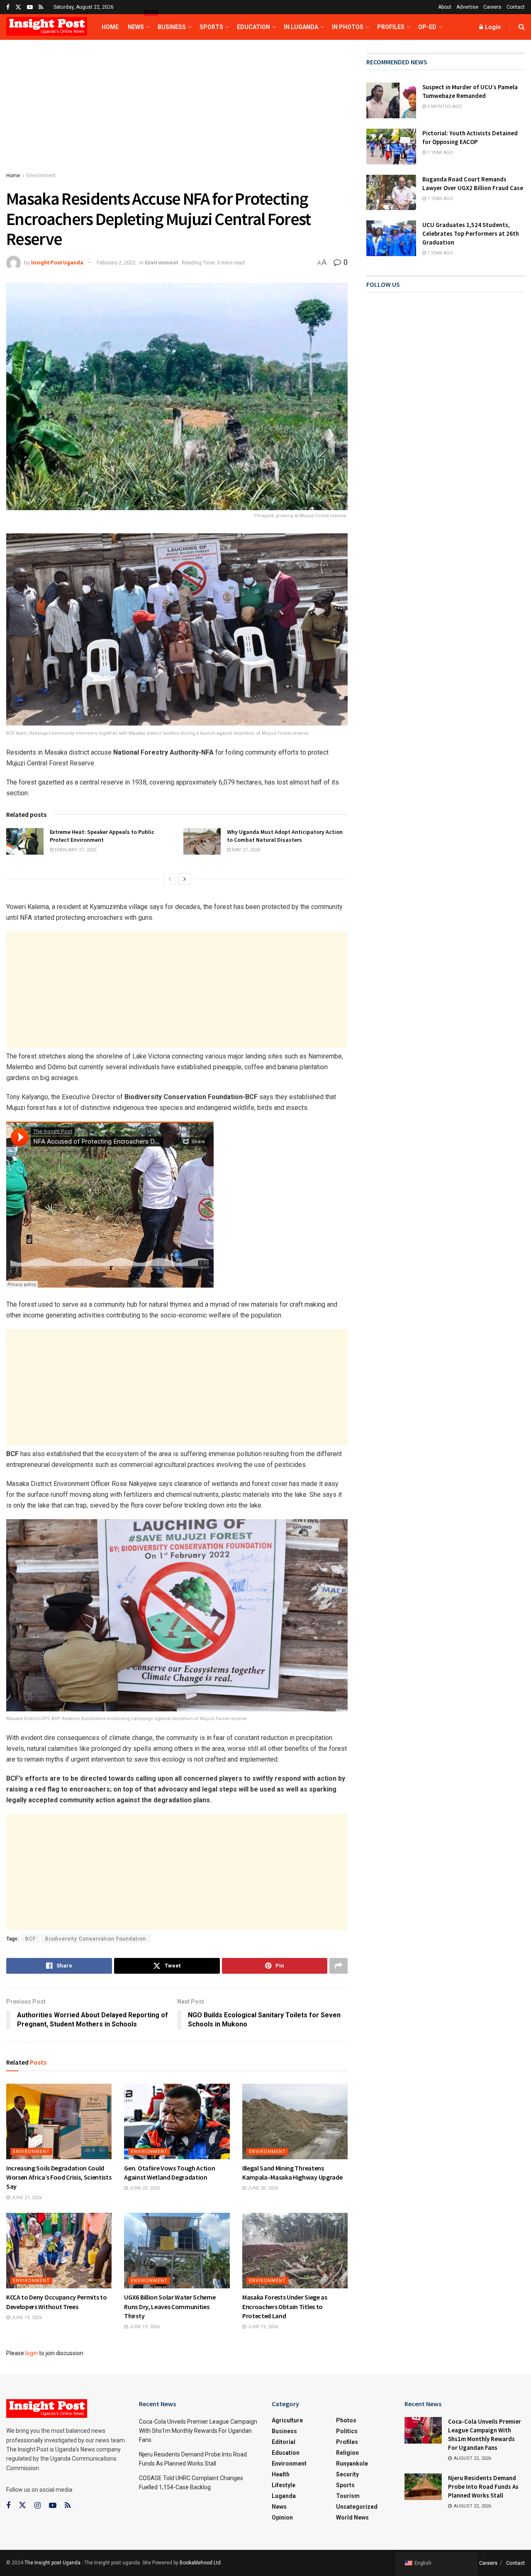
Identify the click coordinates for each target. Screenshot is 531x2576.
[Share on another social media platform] (339, 1966)
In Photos (348, 27)
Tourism (348, 2496)
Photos (346, 2420)
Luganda (284, 2496)
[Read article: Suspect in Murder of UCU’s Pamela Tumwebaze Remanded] (391, 100)
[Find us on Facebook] (8, 7)
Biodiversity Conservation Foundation (96, 1939)
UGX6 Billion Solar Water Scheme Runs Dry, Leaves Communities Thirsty (170, 2306)
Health (281, 2474)
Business (172, 27)
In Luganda (301, 27)
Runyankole (352, 2464)
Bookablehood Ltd (200, 2563)
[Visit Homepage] (47, 27)
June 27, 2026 (26, 2198)
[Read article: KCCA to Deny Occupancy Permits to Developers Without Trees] (59, 2251)
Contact (516, 7)
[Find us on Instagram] (38, 2506)
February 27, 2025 (75, 850)
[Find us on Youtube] (30, 7)
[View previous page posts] (170, 879)
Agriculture (287, 2420)
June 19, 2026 (26, 2318)
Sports (211, 27)
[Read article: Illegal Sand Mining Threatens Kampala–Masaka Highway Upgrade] (295, 2121)
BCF (30, 1939)
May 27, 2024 (245, 850)
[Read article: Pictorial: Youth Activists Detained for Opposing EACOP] (391, 147)
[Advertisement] (177, 114)
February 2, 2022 (116, 263)
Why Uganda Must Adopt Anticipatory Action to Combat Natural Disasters (285, 836)
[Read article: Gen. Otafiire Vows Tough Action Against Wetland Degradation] (177, 2121)
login (32, 2353)
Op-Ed (427, 27)
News (138, 22)
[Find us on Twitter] (18, 7)
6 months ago (444, 106)
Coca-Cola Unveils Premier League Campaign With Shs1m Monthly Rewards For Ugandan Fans (198, 2431)
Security (347, 2474)
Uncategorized (357, 2507)
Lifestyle (284, 2485)
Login (492, 27)
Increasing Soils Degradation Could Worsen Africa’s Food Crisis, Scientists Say (59, 2177)
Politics (347, 2431)
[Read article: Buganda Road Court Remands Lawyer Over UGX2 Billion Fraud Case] (391, 193)
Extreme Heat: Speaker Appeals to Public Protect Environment (102, 836)
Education (253, 27)
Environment (41, 176)
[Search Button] (522, 27)
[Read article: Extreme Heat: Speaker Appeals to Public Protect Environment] (25, 841)
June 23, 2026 (144, 2188)
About (445, 7)
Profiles (391, 27)
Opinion (282, 2517)
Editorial (284, 2442)
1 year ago (440, 153)
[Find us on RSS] (41, 7)
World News (352, 2517)
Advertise (467, 7)
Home (110, 27)
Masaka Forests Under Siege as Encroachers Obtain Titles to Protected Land (285, 2306)
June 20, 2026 (262, 2188)
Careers (492, 7)
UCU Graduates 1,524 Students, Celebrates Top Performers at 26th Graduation (471, 233)
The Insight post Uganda (52, 2563)
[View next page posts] (185, 879)
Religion (347, 2453)
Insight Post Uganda (57, 263)
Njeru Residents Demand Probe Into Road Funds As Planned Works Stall (483, 2487)
